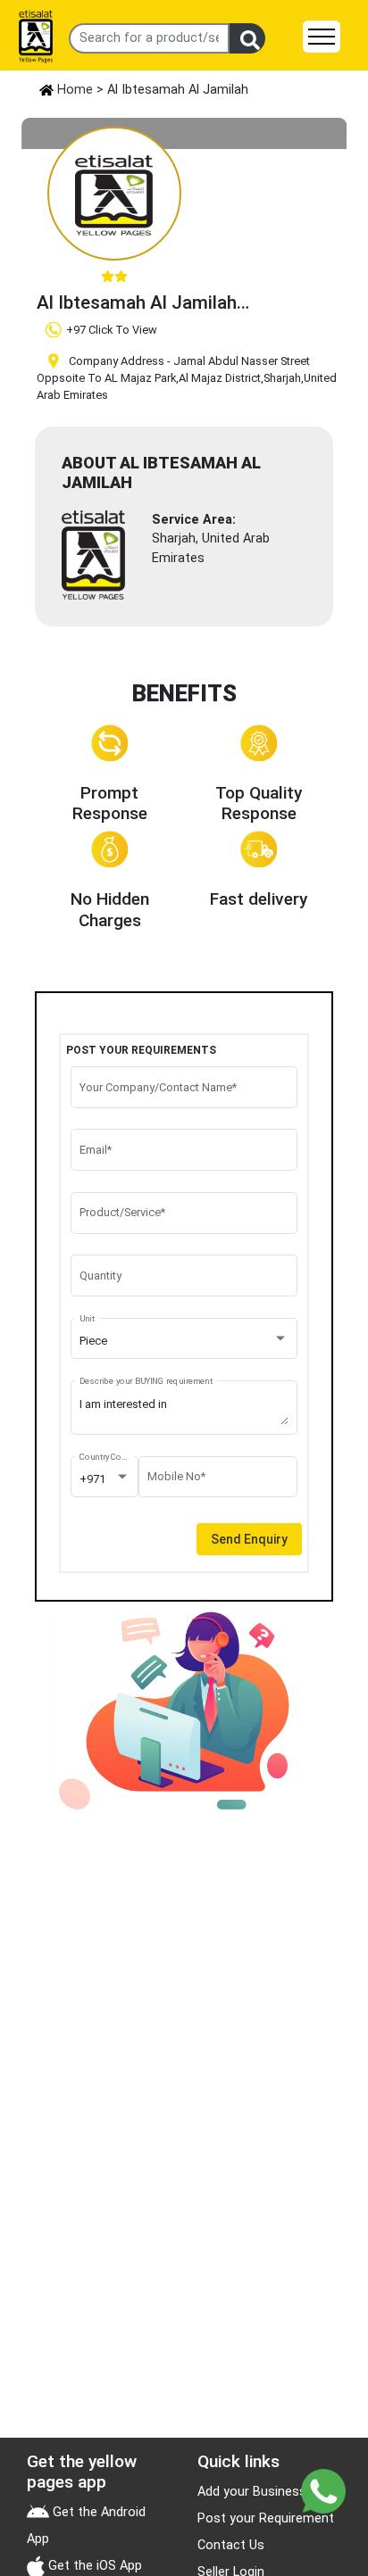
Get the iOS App (93, 2566)
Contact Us (231, 2545)
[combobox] (184, 1341)
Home (73, 90)
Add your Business (252, 2492)
